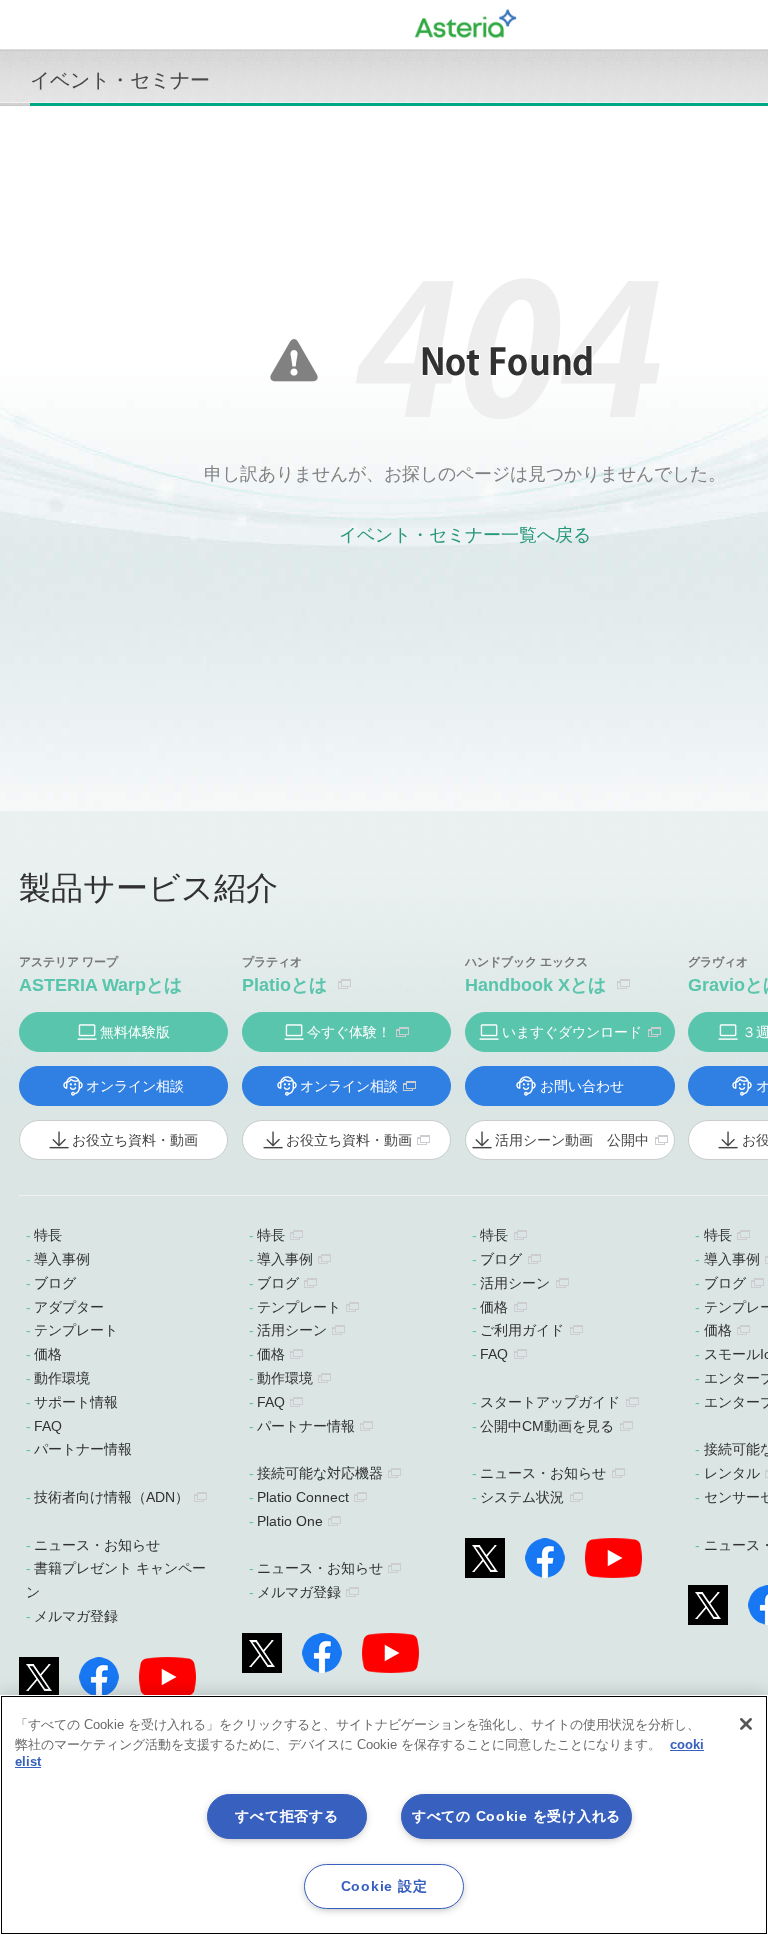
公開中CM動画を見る (547, 1426)
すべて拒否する (286, 1816)
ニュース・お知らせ (97, 1545)
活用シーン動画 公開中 (572, 1140)
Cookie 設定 (384, 1886)
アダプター (69, 1307)
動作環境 (62, 1378)
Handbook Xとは (535, 984)
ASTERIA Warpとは (100, 984)
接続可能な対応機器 (320, 1473)
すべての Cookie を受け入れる (516, 1816)
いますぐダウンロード (572, 1032)
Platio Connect (303, 1497)
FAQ (48, 1426)
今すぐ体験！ (349, 1032)
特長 (48, 1235)
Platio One (290, 1521)
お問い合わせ (582, 1086)
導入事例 (62, 1259)
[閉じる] (746, 1724)
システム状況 (522, 1497)
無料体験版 (135, 1032)
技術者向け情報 (111, 1497)
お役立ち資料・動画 (135, 1140)
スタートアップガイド (550, 1402)
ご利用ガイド (522, 1330)
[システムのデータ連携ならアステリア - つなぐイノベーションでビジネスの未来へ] (465, 20)
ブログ (55, 1283)
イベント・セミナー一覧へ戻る (465, 535)
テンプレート (76, 1330)
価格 (48, 1354)
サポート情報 (76, 1402)
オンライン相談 (135, 1086)
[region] (384, 1815)
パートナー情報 (83, 1449)
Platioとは (284, 984)
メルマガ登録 (76, 1616)
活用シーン (292, 1330)
